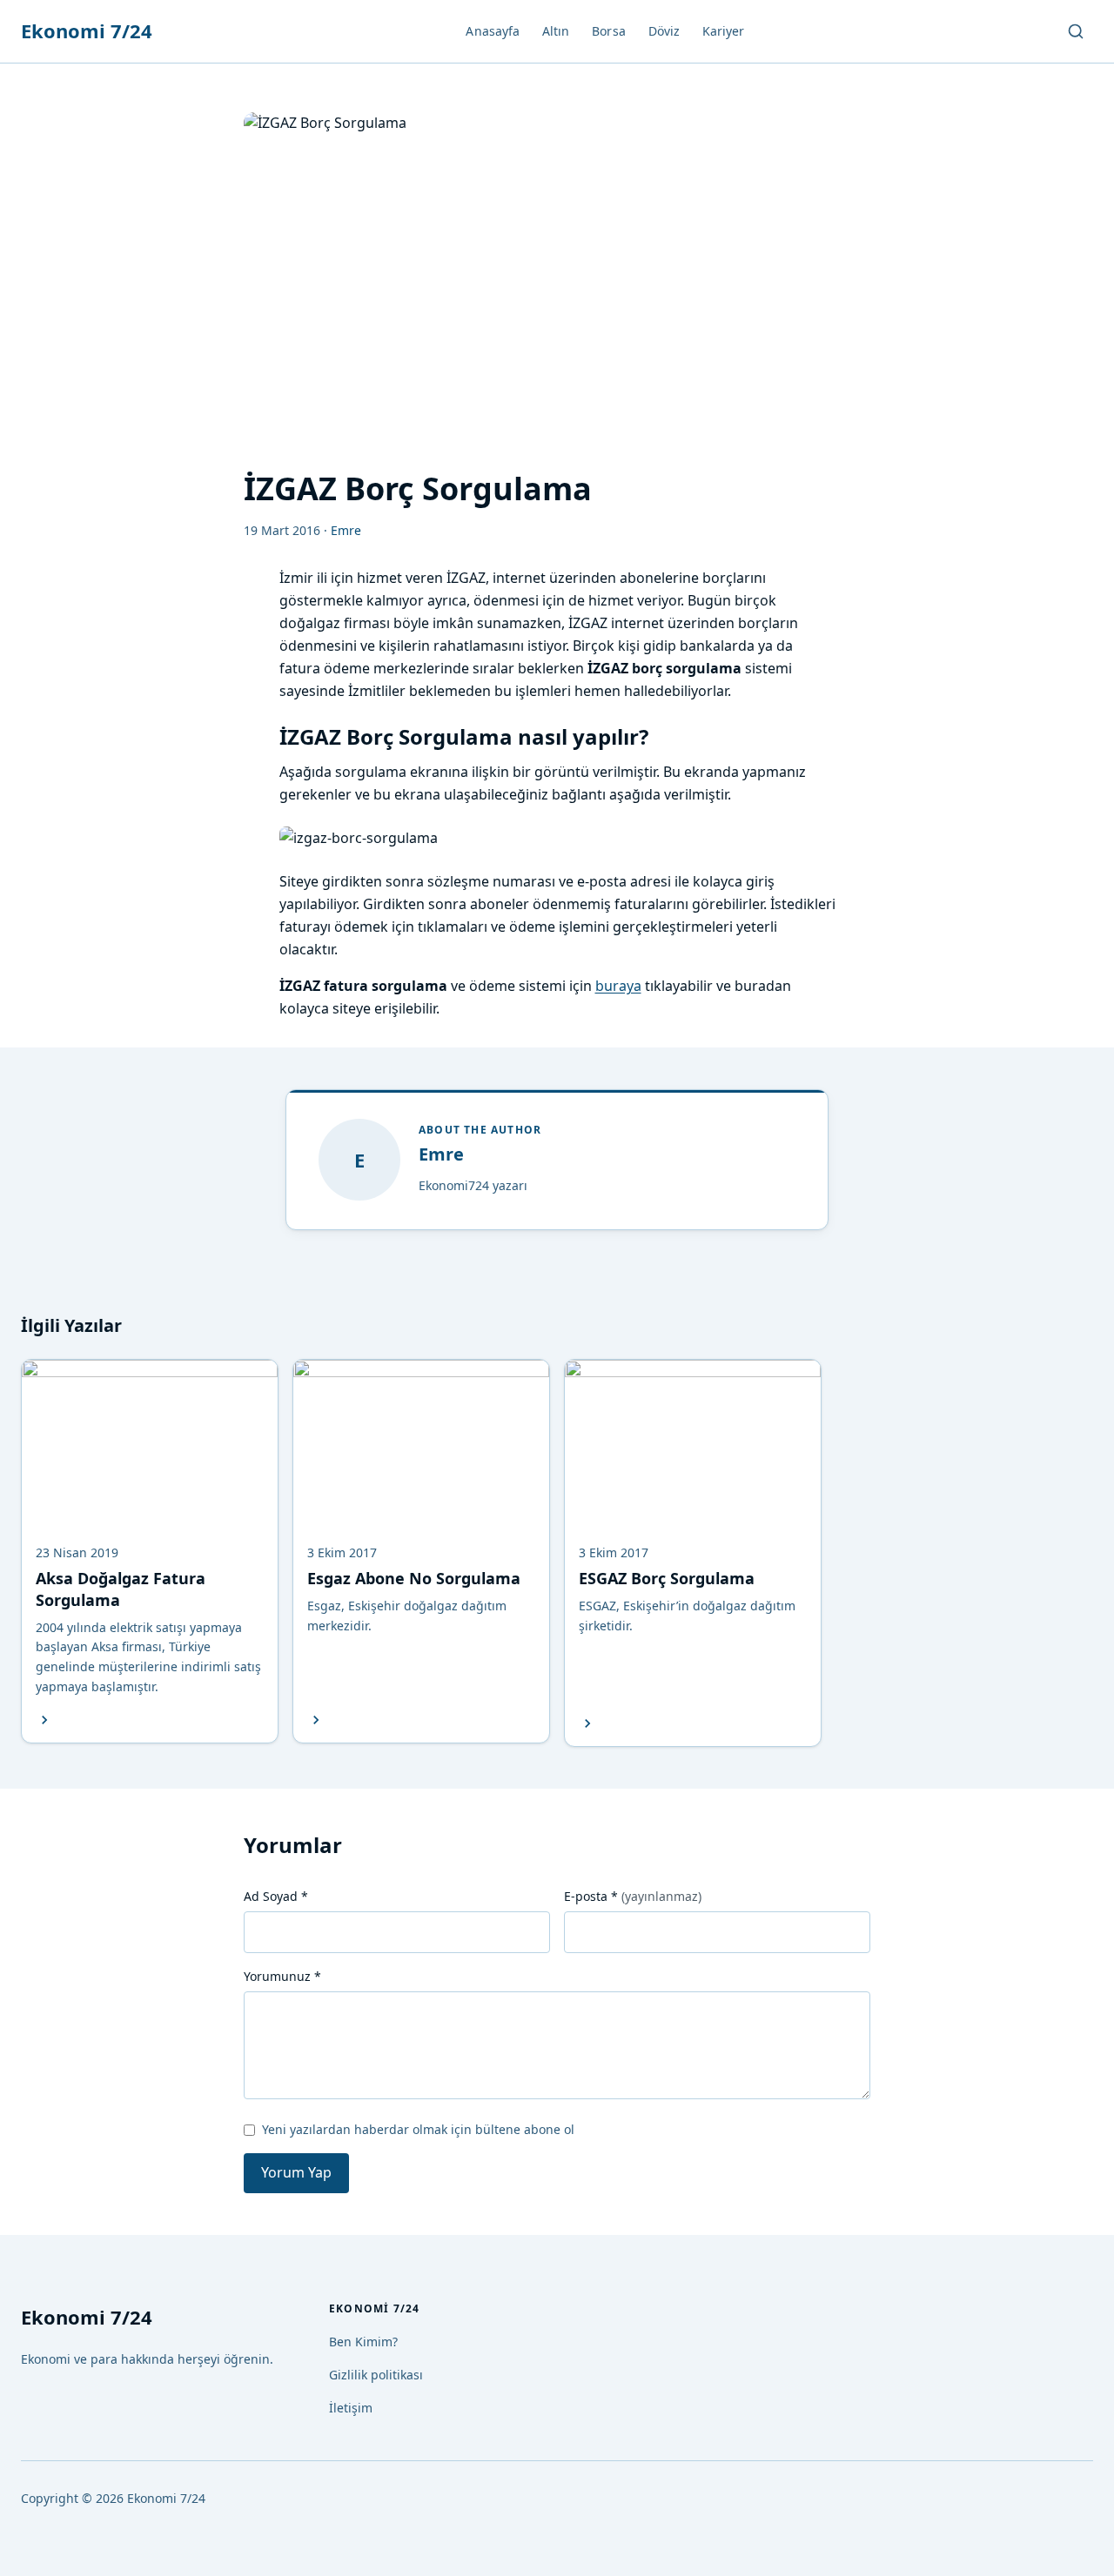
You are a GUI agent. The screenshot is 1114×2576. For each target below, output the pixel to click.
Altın (556, 31)
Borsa (608, 31)
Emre (441, 1154)
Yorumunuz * (282, 1976)
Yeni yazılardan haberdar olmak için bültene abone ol (418, 2129)
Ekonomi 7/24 (87, 30)
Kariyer (724, 31)
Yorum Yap (296, 2172)
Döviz (664, 31)
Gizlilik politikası (376, 2375)
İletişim (351, 2408)
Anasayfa (493, 31)
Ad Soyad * (276, 1896)
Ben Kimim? (363, 2342)
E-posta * (633, 1896)
